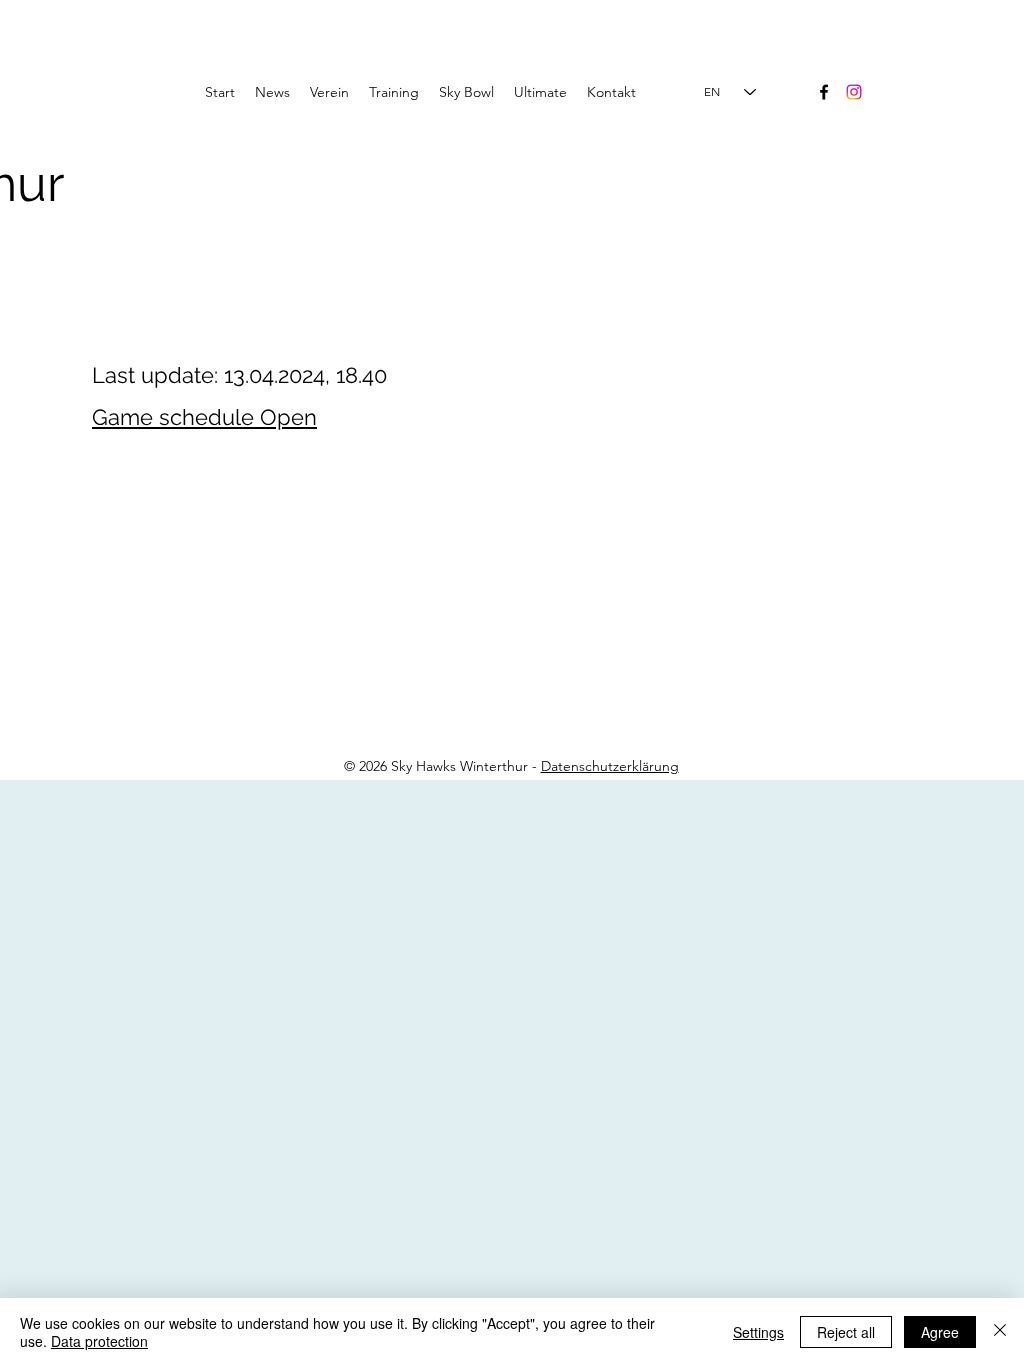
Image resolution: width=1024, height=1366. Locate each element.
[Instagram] (854, 92)
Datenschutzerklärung (610, 766)
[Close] (1000, 1332)
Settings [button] (758, 1332)
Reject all (846, 1332)
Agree (940, 1332)
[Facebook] (824, 92)
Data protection (99, 1341)
